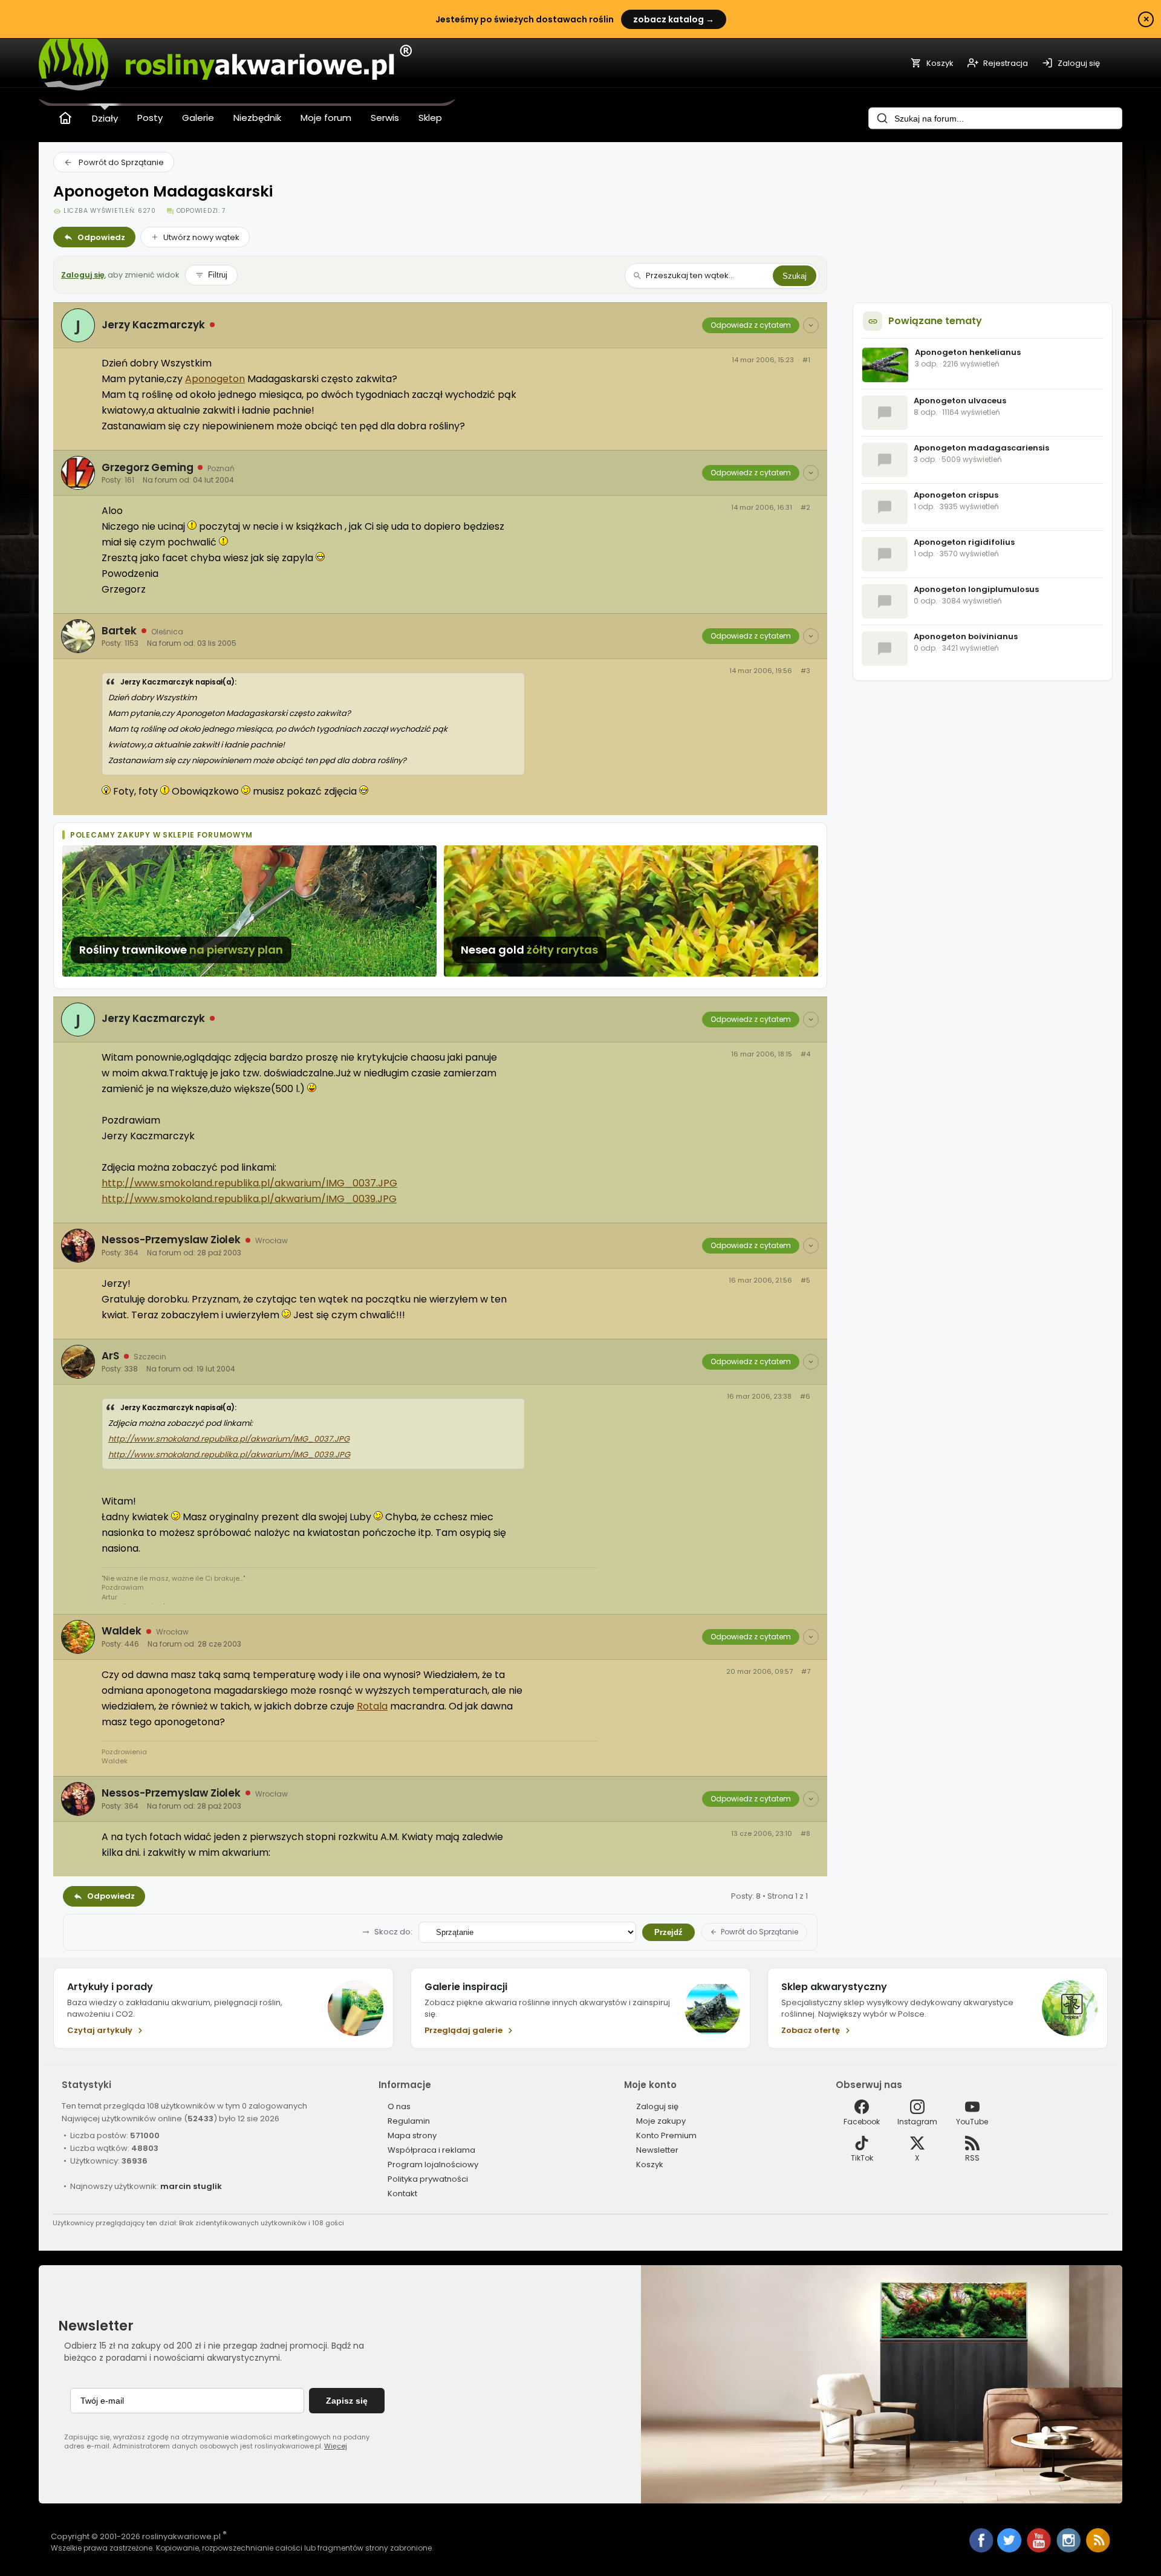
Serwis (385, 118)
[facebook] (981, 2542)
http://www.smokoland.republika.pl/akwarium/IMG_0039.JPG (249, 1199)
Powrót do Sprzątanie (121, 162)
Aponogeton (215, 379)
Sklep (430, 118)
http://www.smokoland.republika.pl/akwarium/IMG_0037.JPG (249, 1183)
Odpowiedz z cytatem (751, 325)
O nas (399, 2106)
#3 (805, 671)
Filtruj (218, 275)
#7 (806, 1672)
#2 (805, 508)
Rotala (372, 1706)
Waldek (122, 1631)
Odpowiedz (101, 237)
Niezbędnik (257, 118)
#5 (805, 1280)
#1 (806, 360)
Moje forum (326, 118)
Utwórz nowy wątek (201, 237)
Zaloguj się (83, 275)
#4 (805, 1054)
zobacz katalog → (674, 19)
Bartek (119, 631)
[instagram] (1069, 2550)
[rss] (1098, 2550)
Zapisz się (347, 2401)
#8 (805, 1834)
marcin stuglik (191, 2186)
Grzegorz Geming (147, 467)
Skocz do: (393, 1932)
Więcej (336, 2446)
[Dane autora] (811, 325)
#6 (805, 1397)
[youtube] (1040, 2550)
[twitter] (1010, 2550)
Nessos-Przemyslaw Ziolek (171, 1240)
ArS (110, 1356)
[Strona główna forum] (65, 118)
